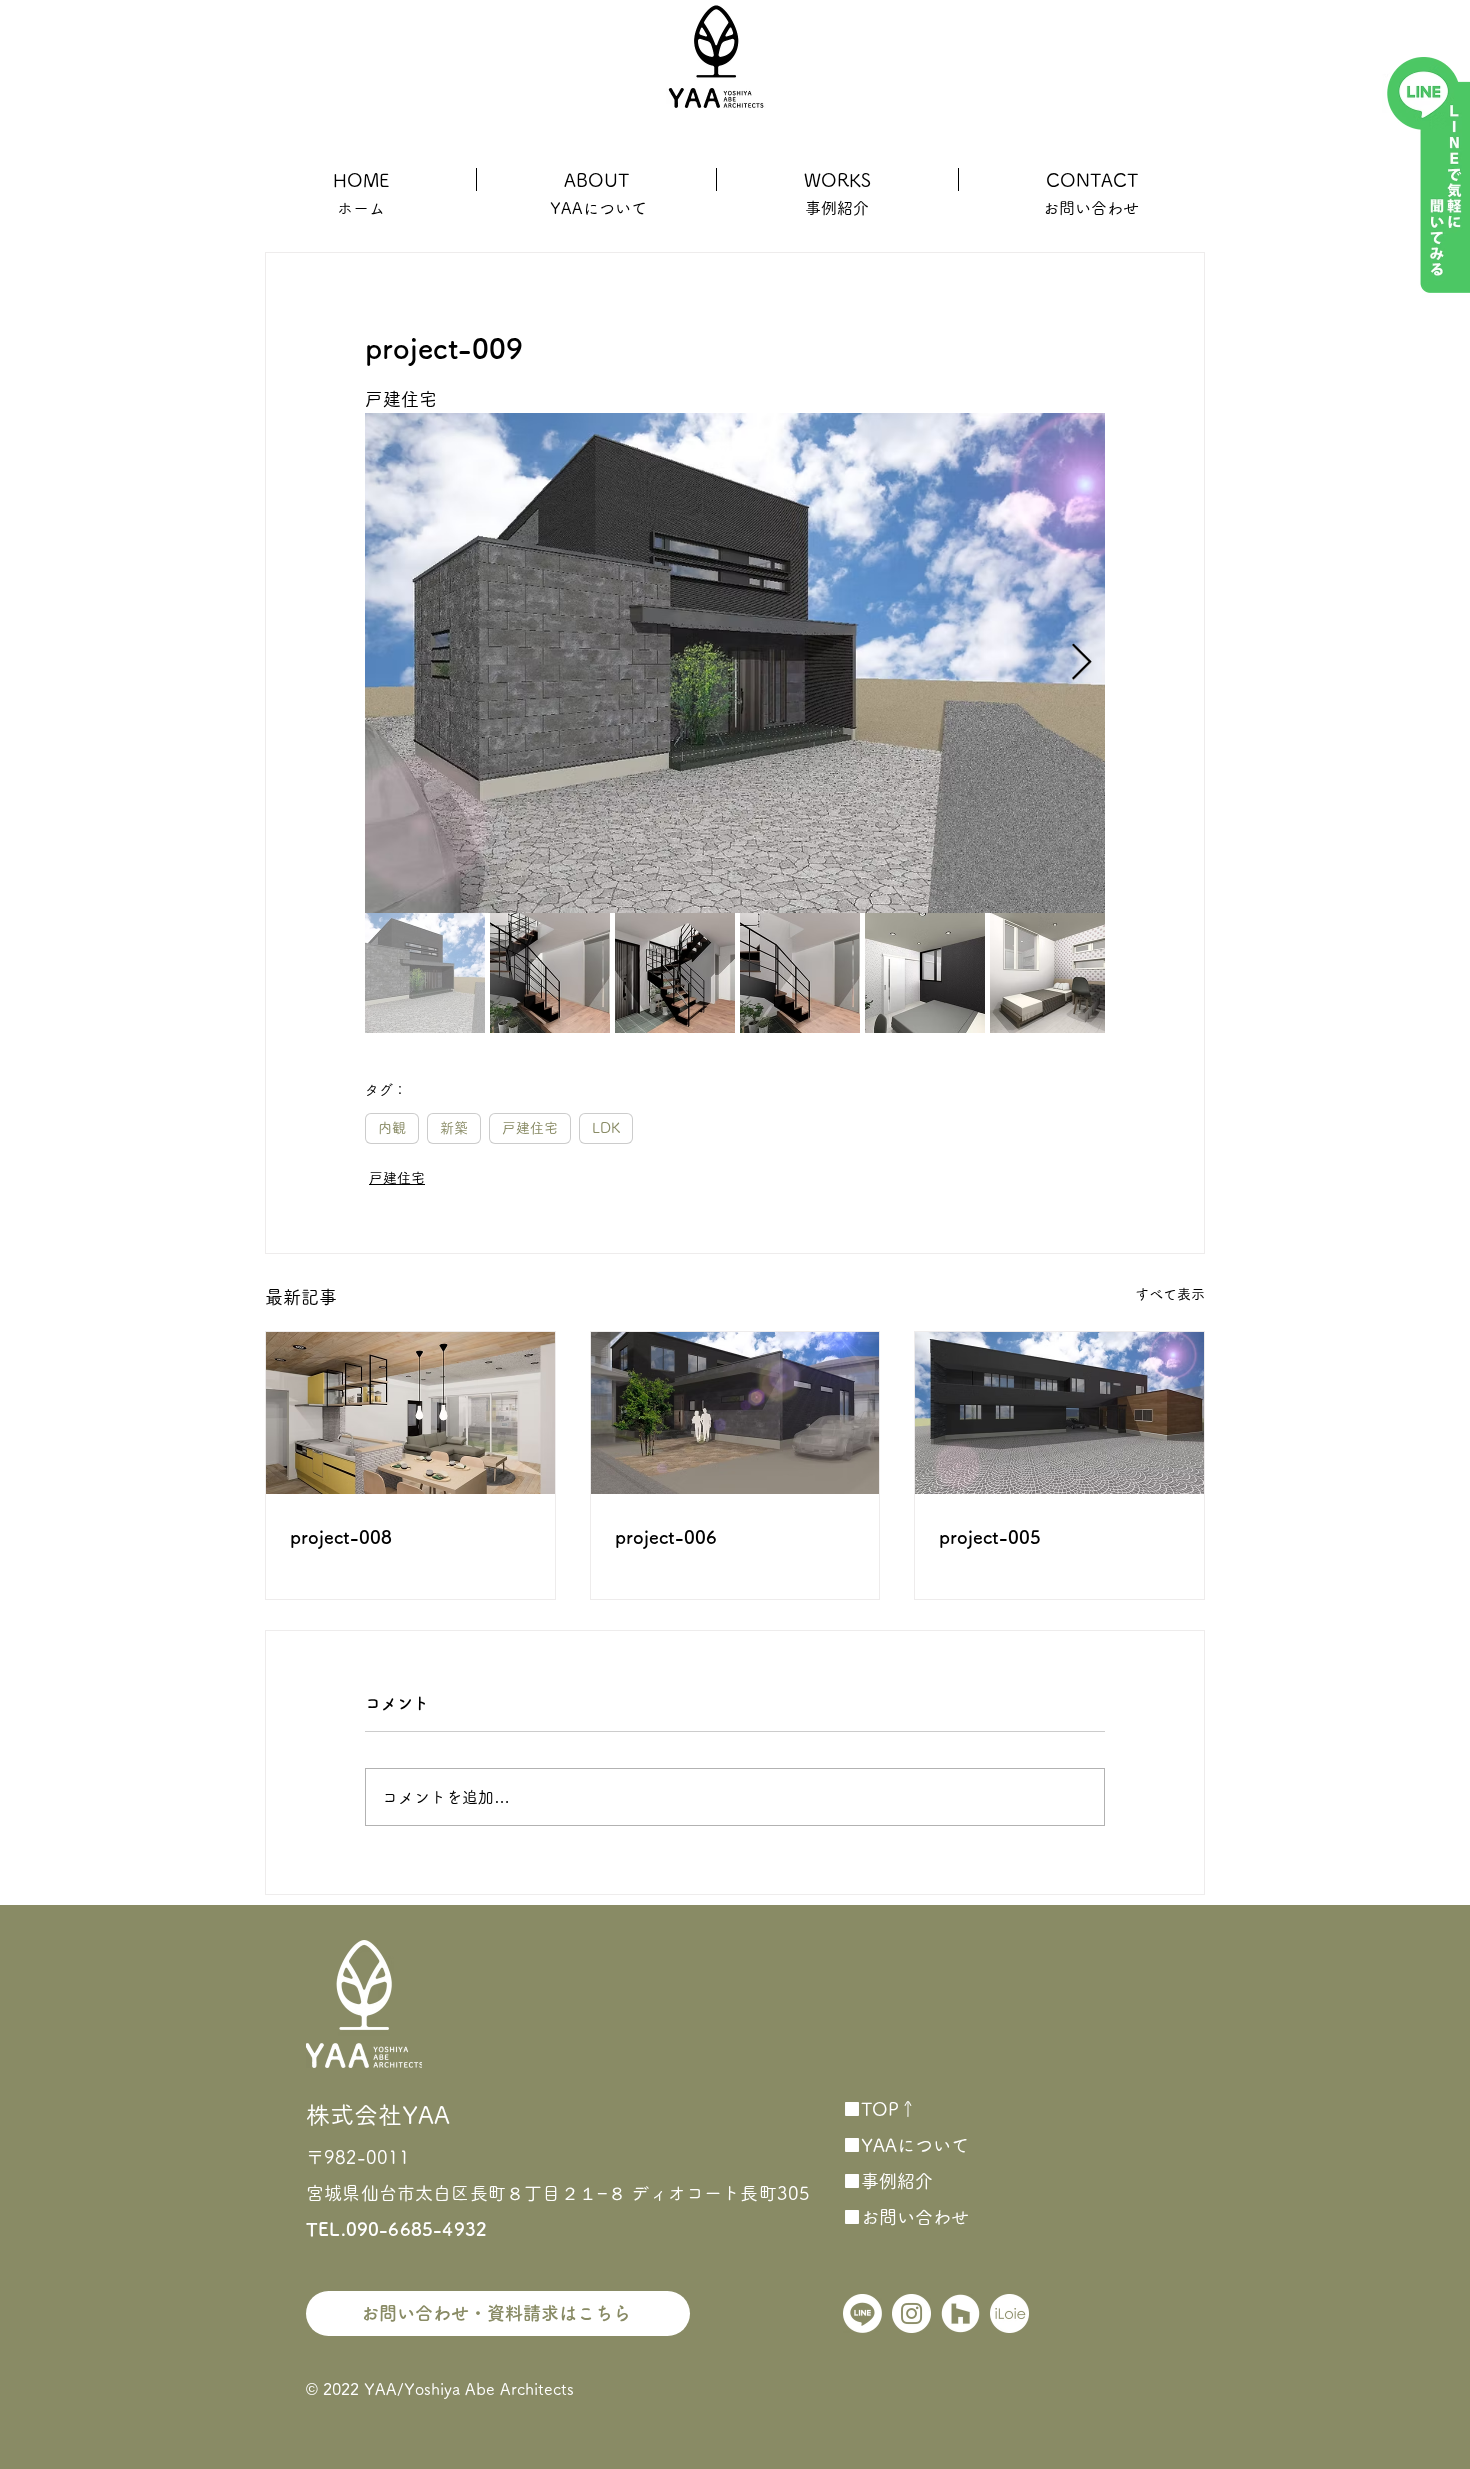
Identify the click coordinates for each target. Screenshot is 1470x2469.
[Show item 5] (925, 973)
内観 (392, 1128)
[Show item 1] (425, 973)
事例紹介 (897, 2181)
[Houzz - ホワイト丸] (960, 2313)
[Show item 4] (800, 973)
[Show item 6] (1050, 973)
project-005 (990, 1537)
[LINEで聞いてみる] (1426, 173)
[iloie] (1009, 2313)
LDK (606, 1128)
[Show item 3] (675, 973)
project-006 (666, 1537)
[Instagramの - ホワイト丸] (911, 2313)
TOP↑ (889, 2109)
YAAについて (598, 208)
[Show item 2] (550, 973)
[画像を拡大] (735, 663)
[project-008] (410, 1413)
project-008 (341, 1537)
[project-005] (1059, 1413)
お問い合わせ (915, 2217)
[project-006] (735, 1413)
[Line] (862, 2313)
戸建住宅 (530, 1128)
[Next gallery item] (1081, 663)
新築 (454, 1128)
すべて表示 (1170, 1294)
